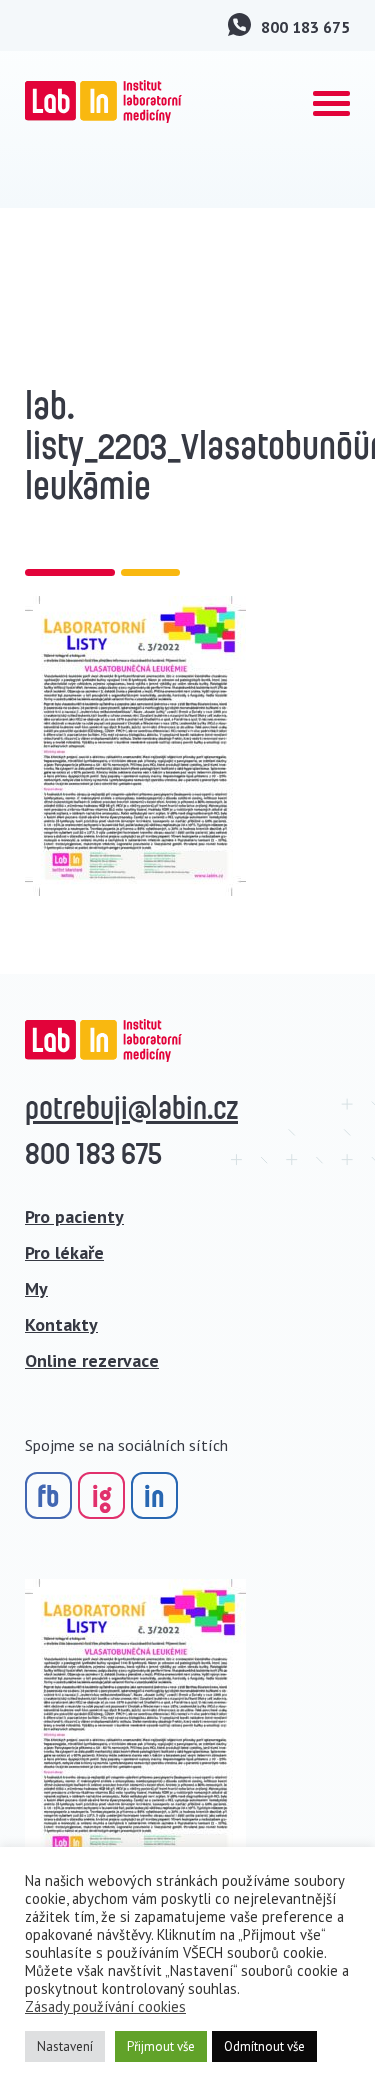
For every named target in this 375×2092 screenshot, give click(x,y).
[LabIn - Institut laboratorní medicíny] (103, 101)
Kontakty (61, 1324)
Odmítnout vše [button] (264, 2046)
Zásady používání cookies (105, 2007)
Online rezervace (92, 1360)
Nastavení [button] (65, 2046)
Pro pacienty (74, 1216)
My (36, 1288)
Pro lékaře (64, 1252)
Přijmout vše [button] (161, 2046)
